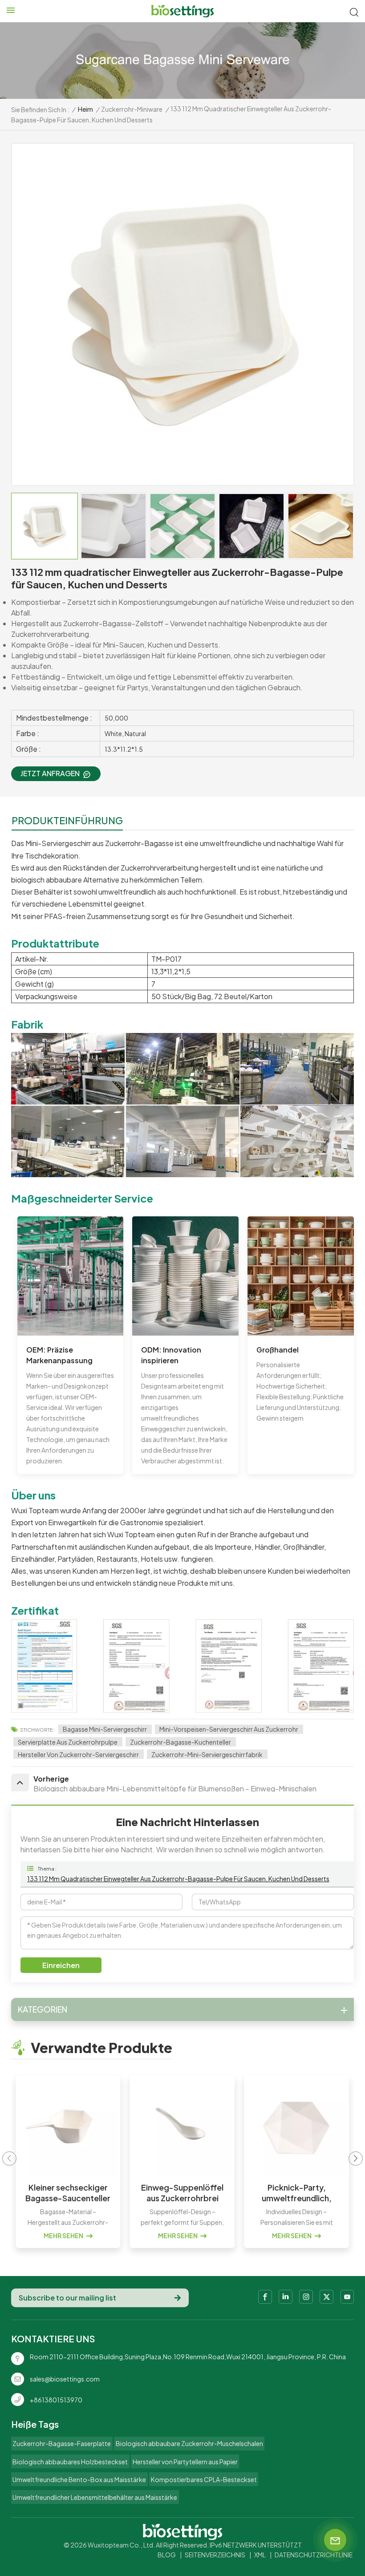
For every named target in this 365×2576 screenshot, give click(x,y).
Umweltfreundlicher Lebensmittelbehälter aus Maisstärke (95, 2497)
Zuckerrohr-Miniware (132, 109)
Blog (167, 2555)
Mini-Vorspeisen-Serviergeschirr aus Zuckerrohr (229, 1729)
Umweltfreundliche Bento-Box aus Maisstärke (79, 2479)
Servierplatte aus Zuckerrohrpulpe (68, 1742)
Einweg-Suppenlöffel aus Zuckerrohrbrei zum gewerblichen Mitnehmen (68, 2193)
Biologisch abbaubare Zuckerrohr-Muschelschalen (189, 2443)
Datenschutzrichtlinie (314, 2555)
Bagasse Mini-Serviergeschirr (105, 1729)
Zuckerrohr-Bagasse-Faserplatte (62, 2443)
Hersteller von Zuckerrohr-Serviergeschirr (78, 1754)
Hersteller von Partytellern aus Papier (185, 2462)
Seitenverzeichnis (215, 2555)
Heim (85, 109)
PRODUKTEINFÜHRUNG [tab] (67, 820)
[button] (356, 2159)
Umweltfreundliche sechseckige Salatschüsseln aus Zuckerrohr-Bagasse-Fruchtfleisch (297, 2193)
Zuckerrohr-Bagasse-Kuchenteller (180, 1742)
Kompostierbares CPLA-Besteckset (204, 2479)
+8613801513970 (56, 2400)
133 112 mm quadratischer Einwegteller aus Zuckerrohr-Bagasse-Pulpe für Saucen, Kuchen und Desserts (178, 1879)
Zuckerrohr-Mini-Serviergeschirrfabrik (207, 1754)
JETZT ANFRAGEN (50, 773)
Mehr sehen (64, 2236)
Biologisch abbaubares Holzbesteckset (70, 2462)
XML (260, 2555)
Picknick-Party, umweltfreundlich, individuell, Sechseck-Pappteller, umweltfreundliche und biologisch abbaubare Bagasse (183, 2193)
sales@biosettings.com (65, 2379)
